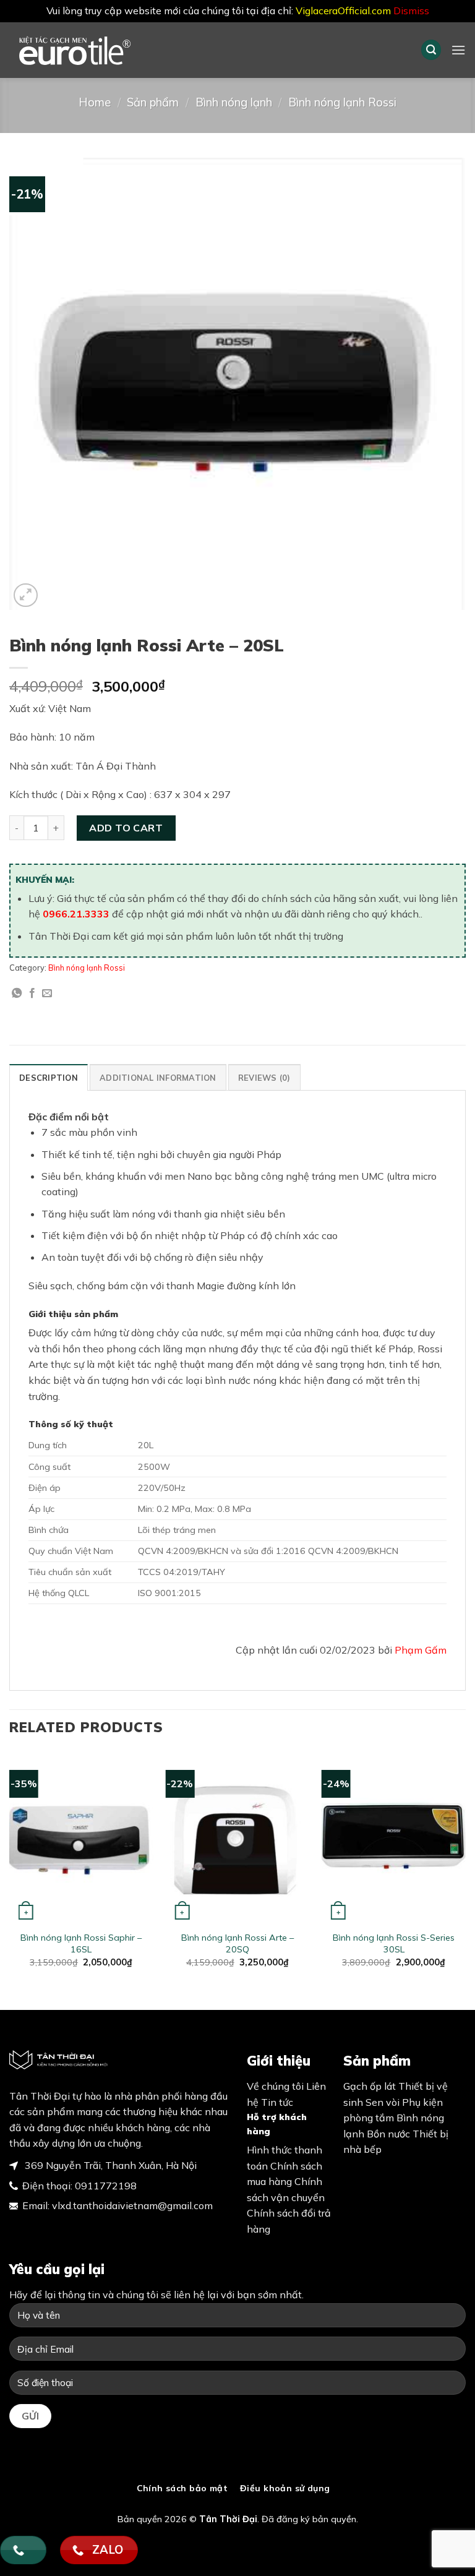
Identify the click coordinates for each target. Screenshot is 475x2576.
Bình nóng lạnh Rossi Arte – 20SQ (237, 1943)
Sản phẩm (153, 102)
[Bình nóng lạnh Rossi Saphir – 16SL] (81, 1838)
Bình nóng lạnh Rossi (342, 102)
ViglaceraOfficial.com (343, 11)
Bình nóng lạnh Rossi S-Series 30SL (394, 1943)
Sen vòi (383, 2102)
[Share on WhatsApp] (17, 994)
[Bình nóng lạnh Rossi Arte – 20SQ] (237, 1838)
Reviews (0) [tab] (264, 1078)
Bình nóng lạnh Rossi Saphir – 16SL (81, 1943)
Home (95, 102)
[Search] (431, 50)
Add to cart (126, 828)
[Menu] (458, 50)
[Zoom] (26, 595)
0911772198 (106, 2186)
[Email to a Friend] (47, 994)
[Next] (465, 1870)
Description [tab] (49, 1078)
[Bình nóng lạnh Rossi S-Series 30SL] (394, 1838)
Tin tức (277, 2102)
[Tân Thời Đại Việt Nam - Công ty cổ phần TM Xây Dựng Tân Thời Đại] (96, 50)
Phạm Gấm (421, 1650)
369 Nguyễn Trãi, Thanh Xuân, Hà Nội (109, 2165)
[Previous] (10, 1870)
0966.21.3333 (76, 914)
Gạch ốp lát (370, 2086)
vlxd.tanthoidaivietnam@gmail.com (132, 2205)
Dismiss (411, 11)
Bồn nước (388, 2134)
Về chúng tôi (275, 2086)
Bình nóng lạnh (234, 102)
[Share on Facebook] (32, 994)
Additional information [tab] (158, 1078)
